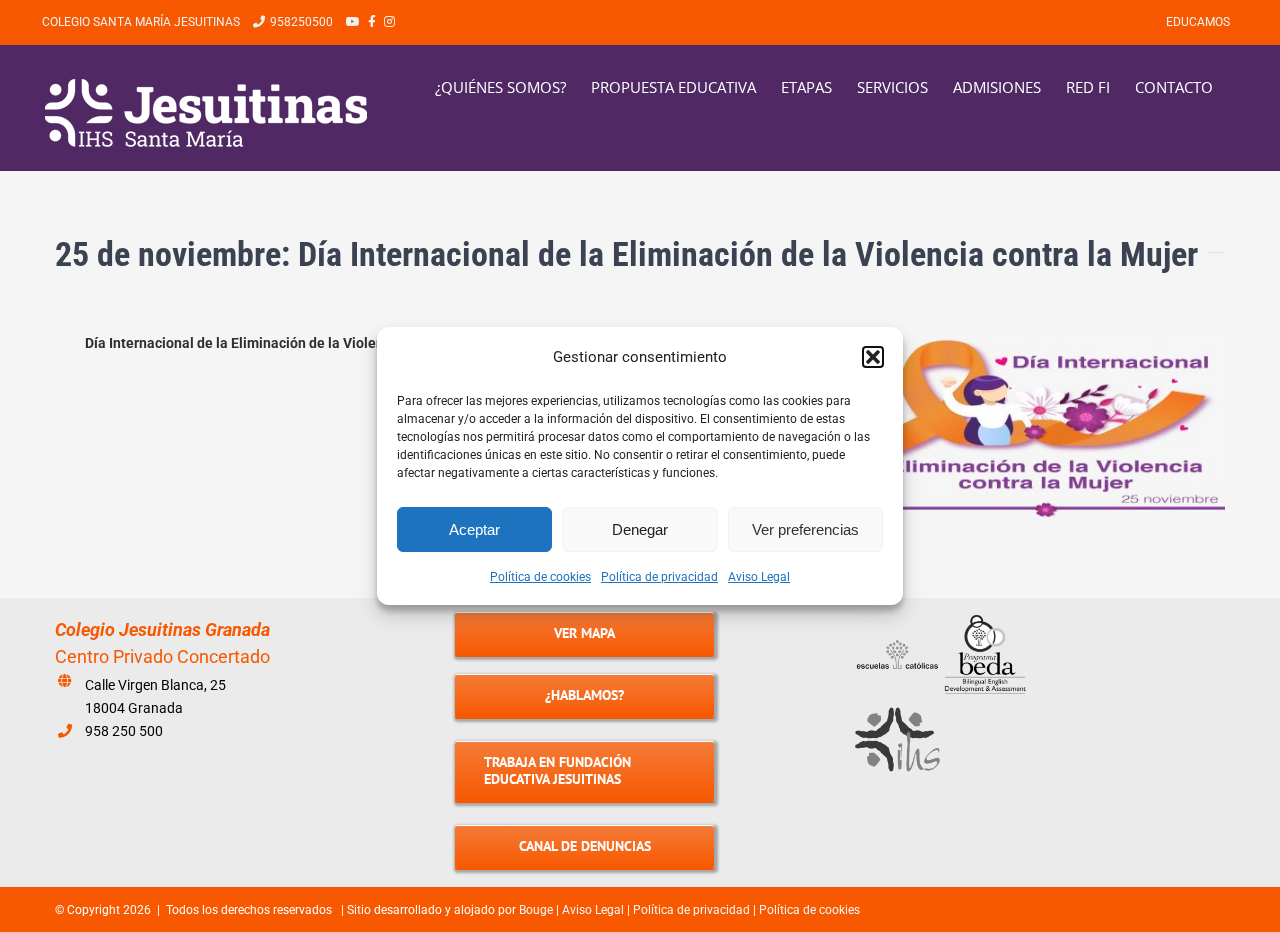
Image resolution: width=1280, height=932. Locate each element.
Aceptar (474, 529)
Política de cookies (540, 577)
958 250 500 (124, 731)
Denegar (640, 529)
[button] (873, 357)
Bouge (536, 910)
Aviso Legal (759, 577)
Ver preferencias (805, 529)
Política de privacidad (659, 577)
